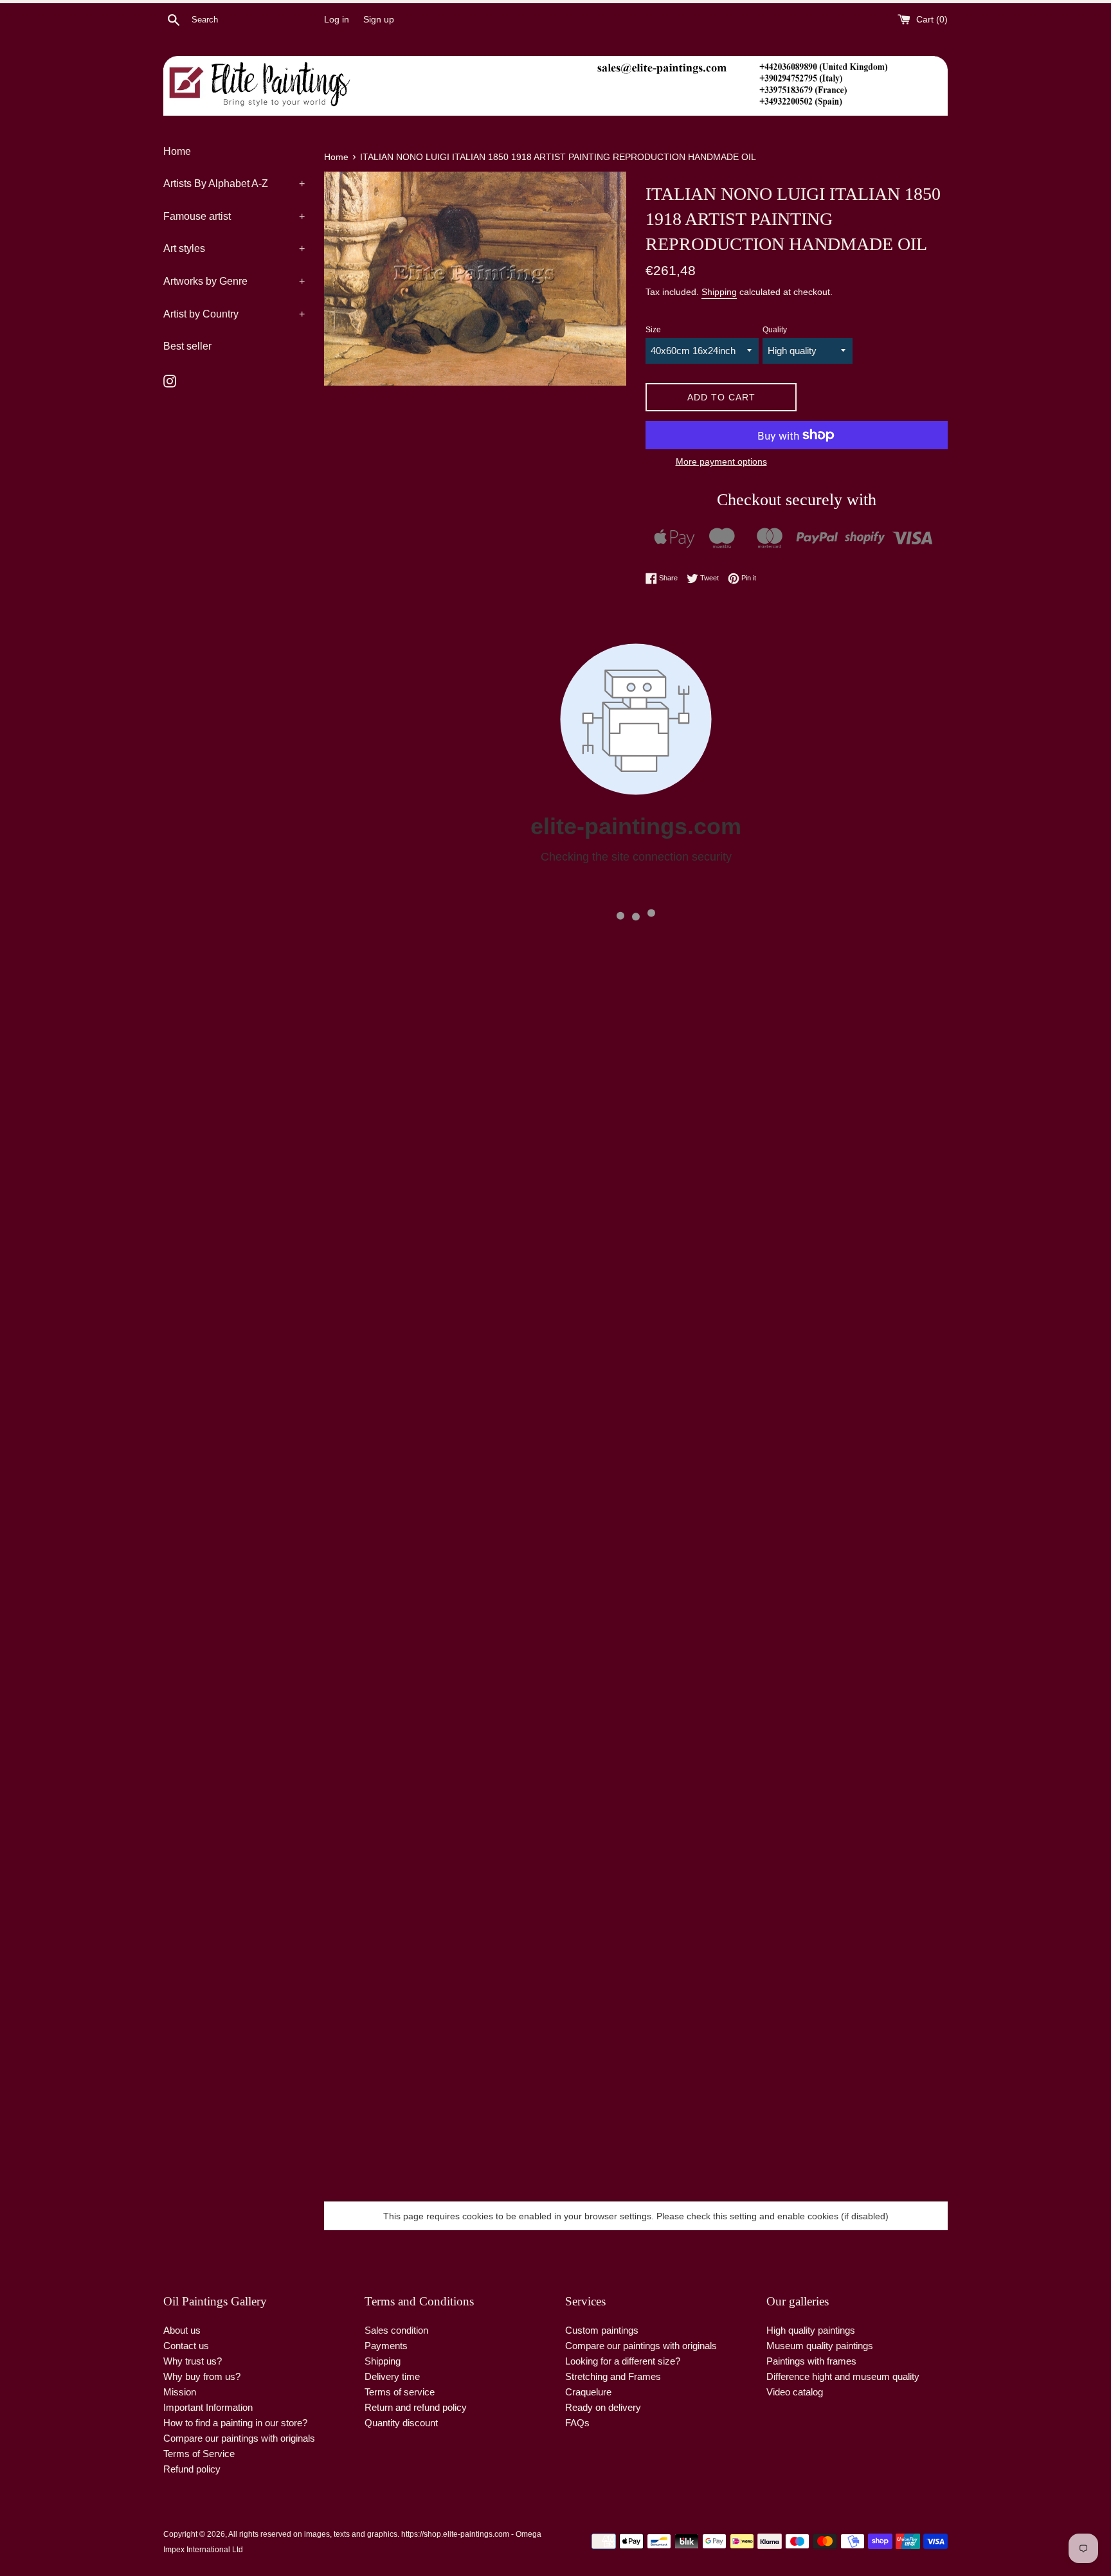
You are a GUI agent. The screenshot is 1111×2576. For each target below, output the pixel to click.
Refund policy (192, 2469)
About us (182, 2330)
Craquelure (588, 2392)
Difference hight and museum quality (843, 2376)
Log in (337, 20)
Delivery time (392, 2376)
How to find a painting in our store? (235, 2423)
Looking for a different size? (623, 2361)
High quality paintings (811, 2330)
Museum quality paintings (820, 2346)
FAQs (577, 2423)
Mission (180, 2392)
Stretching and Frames (613, 2376)
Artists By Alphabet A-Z (234, 183)
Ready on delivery (603, 2407)
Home (177, 151)
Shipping (719, 292)
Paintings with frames (811, 2361)
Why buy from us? (202, 2376)
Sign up (379, 20)
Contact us (186, 2346)
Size (653, 330)
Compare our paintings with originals (239, 2438)
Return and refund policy (416, 2407)
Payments (386, 2346)
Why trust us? (193, 2361)
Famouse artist (234, 216)
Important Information (208, 2407)
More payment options (721, 461)
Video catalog (795, 2392)
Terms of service (400, 2392)
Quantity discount (401, 2423)
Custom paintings (602, 2330)
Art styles (234, 248)
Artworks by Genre (234, 281)
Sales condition (396, 2330)
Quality (775, 330)
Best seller (187, 346)
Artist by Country (234, 314)
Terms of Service (199, 2454)
